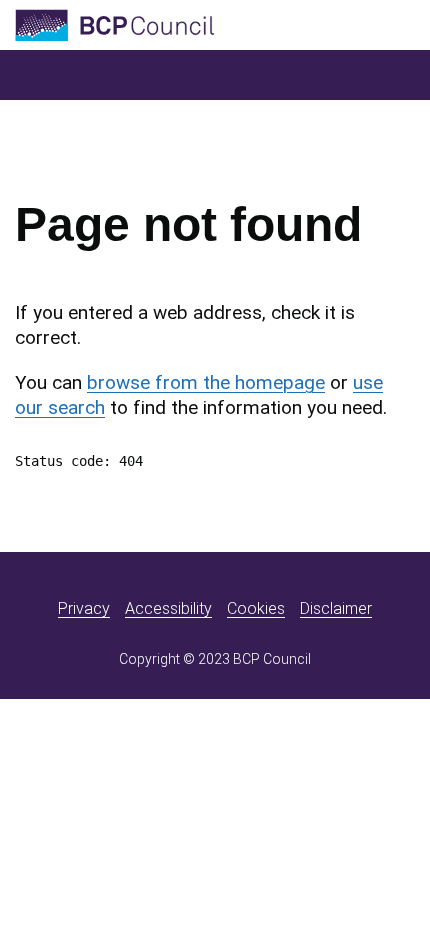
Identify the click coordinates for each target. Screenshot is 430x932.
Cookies (256, 608)
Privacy (84, 608)
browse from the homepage (206, 382)
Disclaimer (336, 608)
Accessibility (168, 608)
